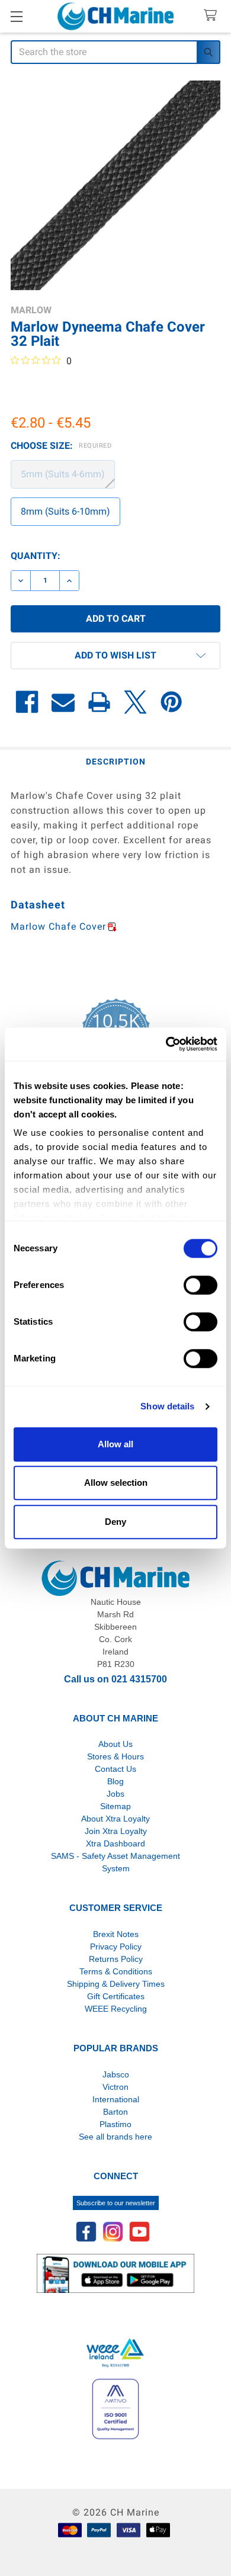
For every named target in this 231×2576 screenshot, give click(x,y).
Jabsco (116, 2074)
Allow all (115, 1444)
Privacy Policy (116, 1947)
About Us (115, 1744)
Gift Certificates (116, 1996)
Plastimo (115, 2124)
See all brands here (115, 2137)
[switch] (200, 1285)
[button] (115, 656)
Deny (115, 1522)
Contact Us (115, 1769)
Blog (115, 1781)
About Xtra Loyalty (115, 1819)
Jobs (115, 1794)
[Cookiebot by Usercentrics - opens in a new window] (166, 1044)
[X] (135, 702)
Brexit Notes (116, 1934)
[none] (115, 185)
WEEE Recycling (116, 2009)
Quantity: (36, 556)
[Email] (63, 702)
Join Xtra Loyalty (116, 1831)
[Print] (99, 702)
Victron (115, 2087)
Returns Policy (116, 1959)
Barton (115, 2112)
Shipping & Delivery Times (116, 1984)
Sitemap (115, 1806)
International (116, 2099)
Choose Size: (61, 446)
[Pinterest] (171, 702)
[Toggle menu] (16, 16)
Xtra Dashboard (115, 1843)
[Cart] (213, 16)
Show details (167, 1406)
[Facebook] (27, 702)
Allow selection (116, 1483)
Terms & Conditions (116, 1971)
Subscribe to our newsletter (116, 2203)
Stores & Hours (115, 1756)
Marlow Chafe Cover (58, 926)
